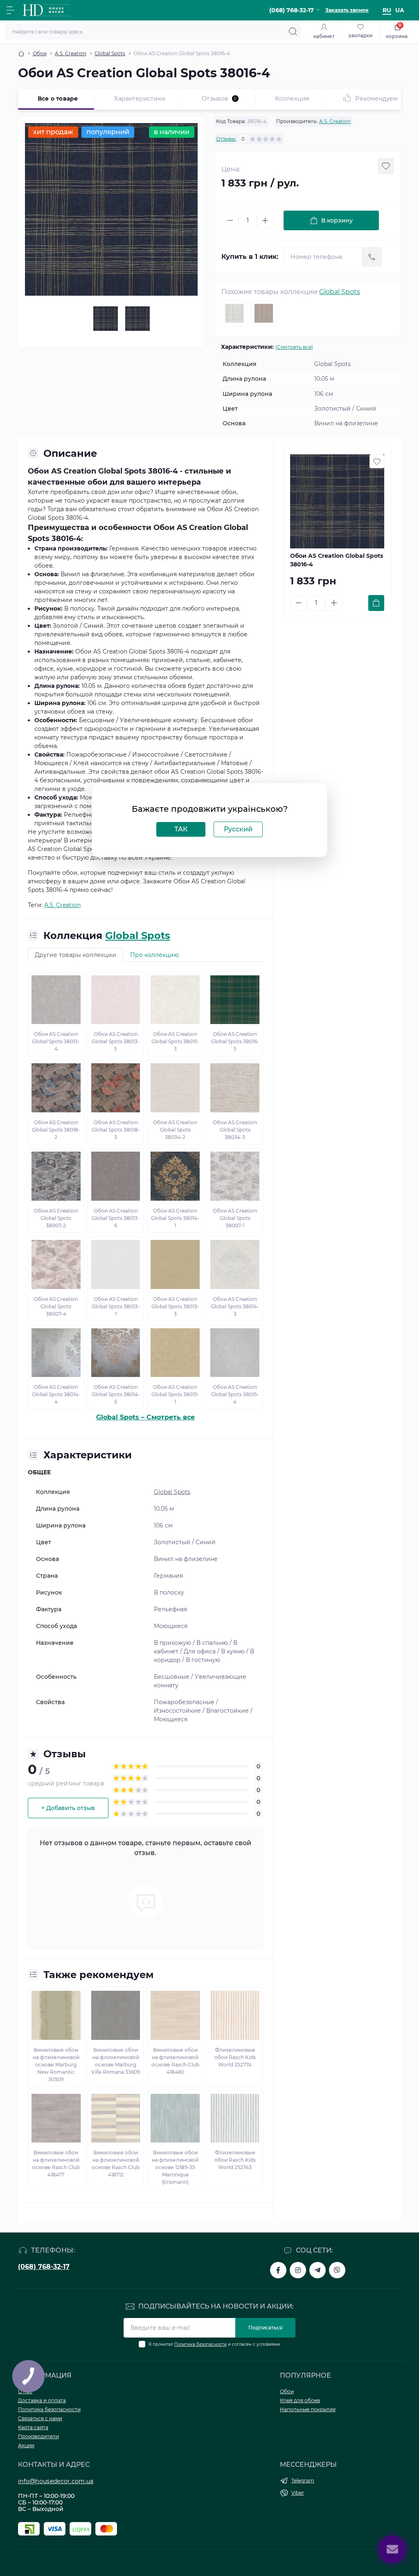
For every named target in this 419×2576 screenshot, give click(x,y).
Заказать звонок (347, 10)
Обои (40, 53)
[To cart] (376, 603)
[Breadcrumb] (21, 54)
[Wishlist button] (386, 166)
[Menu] (11, 10)
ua (400, 10)
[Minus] (230, 220)
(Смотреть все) (294, 347)
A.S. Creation (71, 53)
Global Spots (110, 53)
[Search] (293, 31)
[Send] (372, 257)
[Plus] (265, 220)
